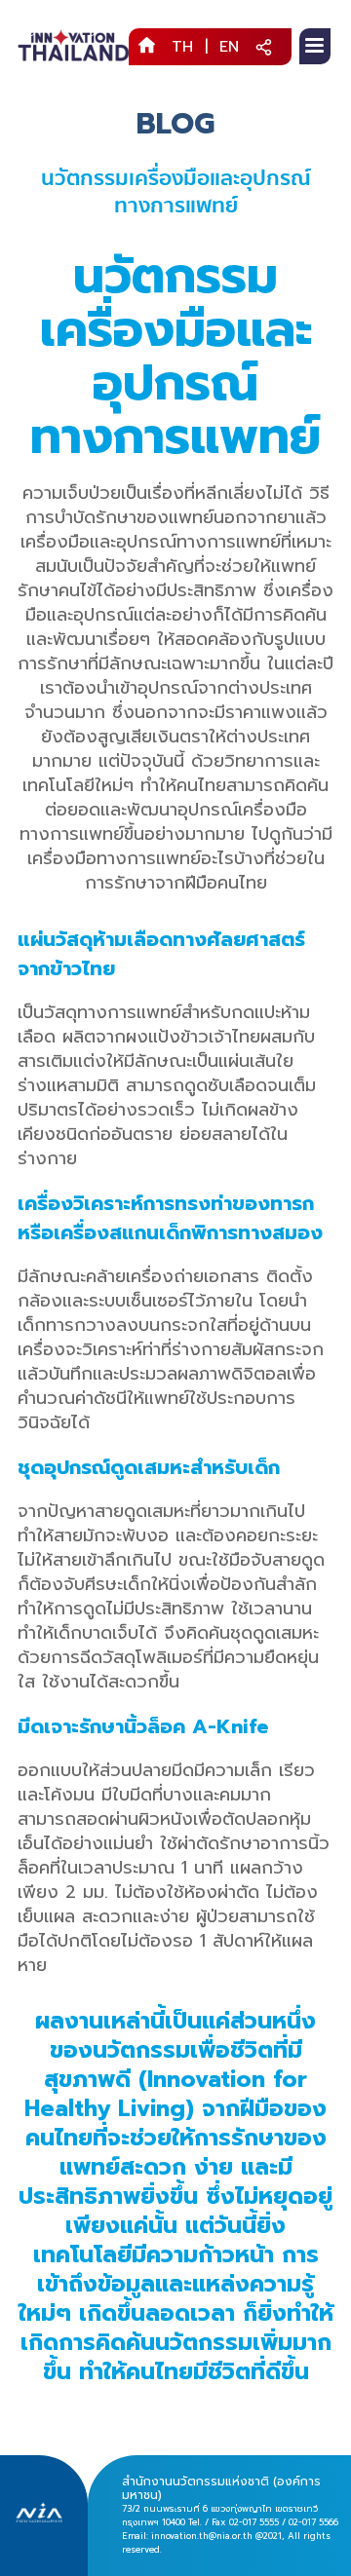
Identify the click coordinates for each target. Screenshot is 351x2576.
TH (182, 47)
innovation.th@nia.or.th (202, 2536)
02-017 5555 (254, 2522)
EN (229, 47)
